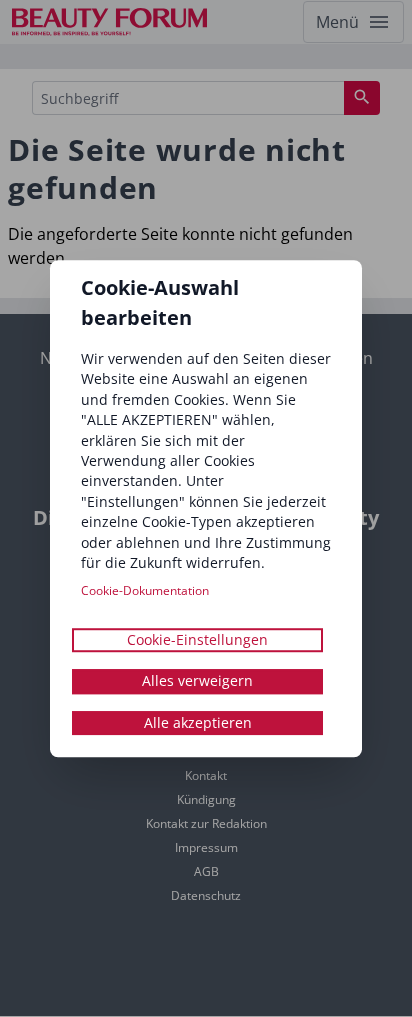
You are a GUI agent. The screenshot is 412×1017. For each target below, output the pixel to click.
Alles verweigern (197, 680)
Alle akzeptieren (198, 722)
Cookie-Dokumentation (145, 590)
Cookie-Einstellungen (197, 639)
